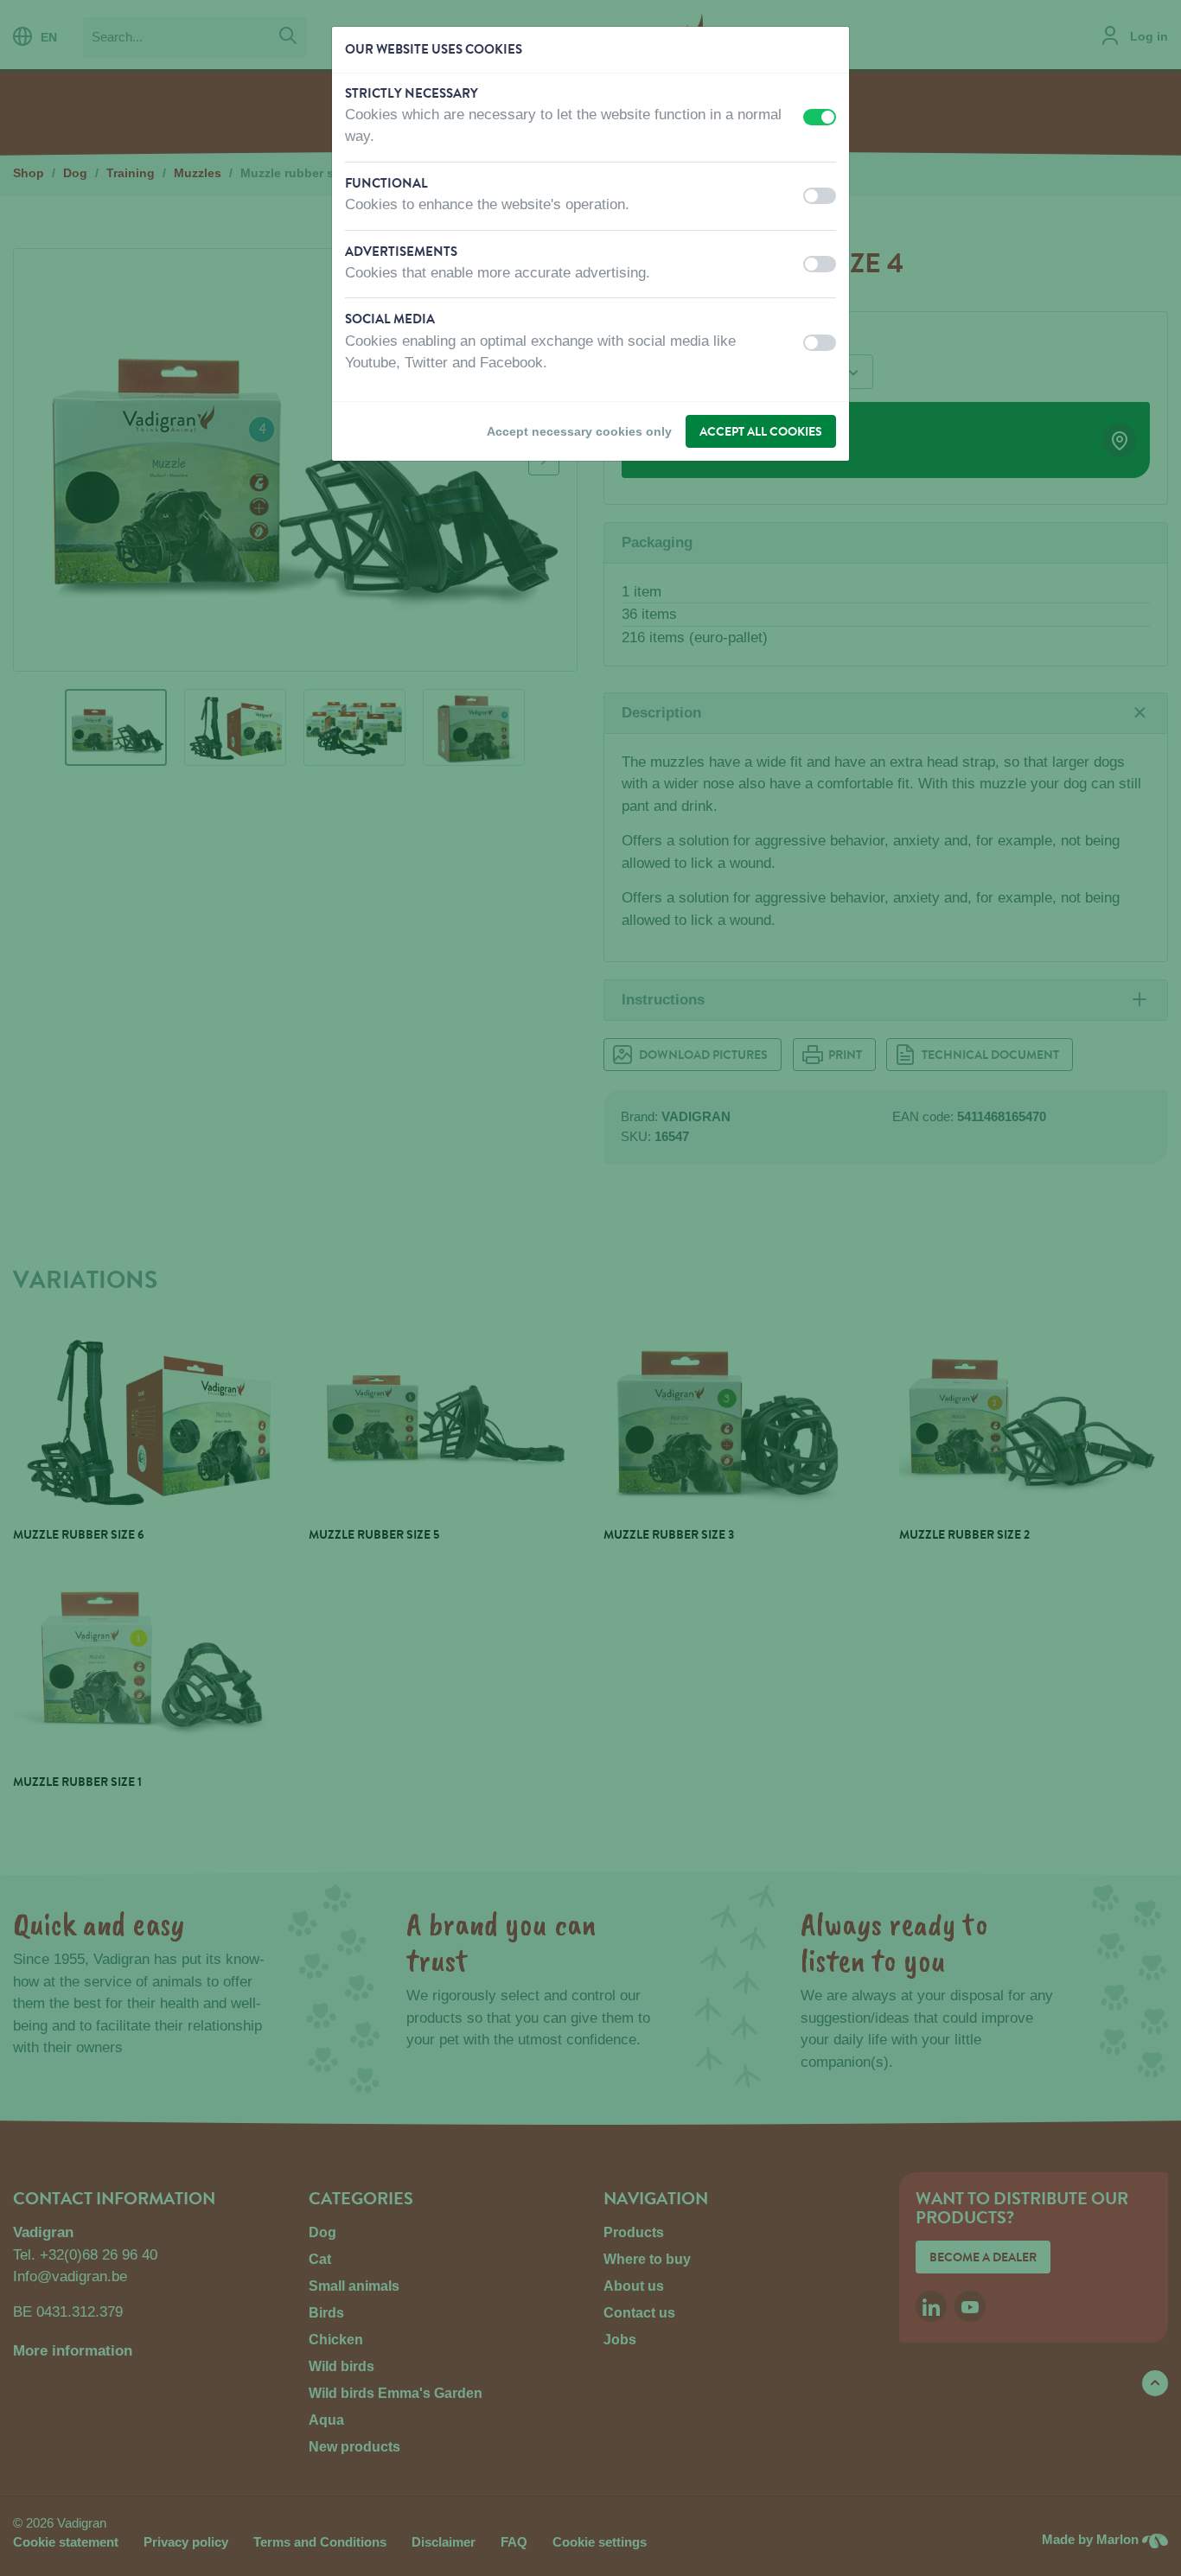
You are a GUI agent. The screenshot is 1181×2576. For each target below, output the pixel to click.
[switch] (820, 117)
